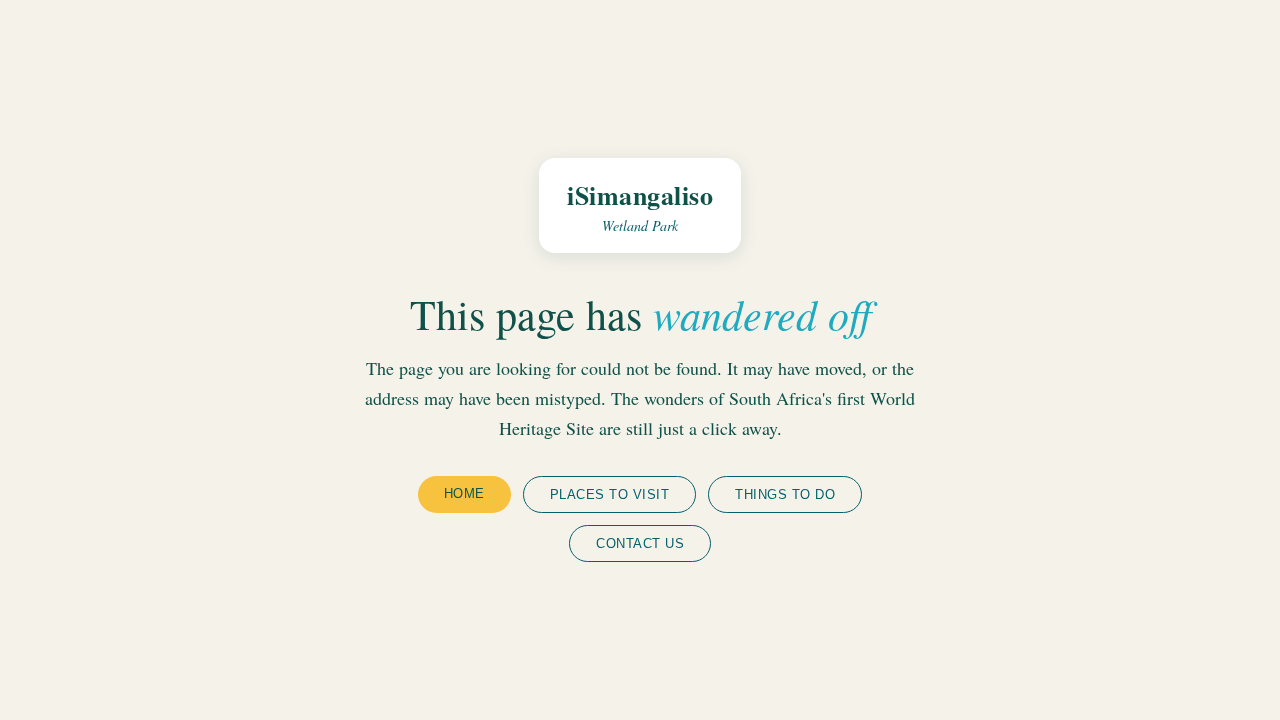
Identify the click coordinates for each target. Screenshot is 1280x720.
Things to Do (785, 494)
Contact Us (640, 543)
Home (464, 493)
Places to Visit (610, 494)
